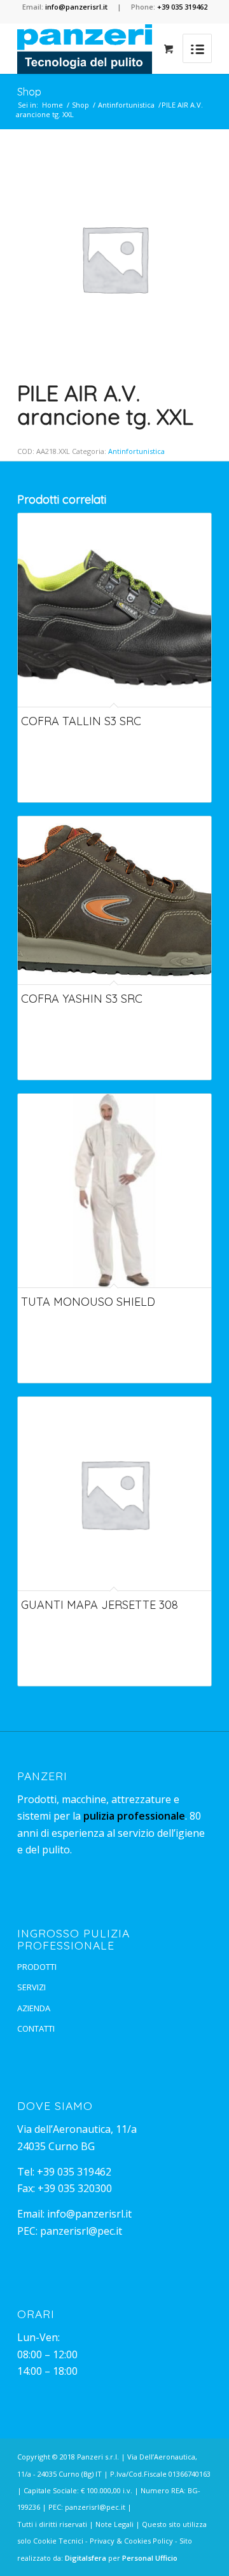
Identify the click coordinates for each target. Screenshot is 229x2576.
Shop (29, 92)
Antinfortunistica (126, 105)
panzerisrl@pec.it (81, 2231)
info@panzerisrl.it (89, 2214)
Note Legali (114, 2524)
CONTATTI (36, 2028)
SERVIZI (31, 1987)
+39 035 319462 (74, 2172)
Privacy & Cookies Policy (131, 2541)
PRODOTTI (37, 1967)
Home (52, 105)
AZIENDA (34, 2008)
